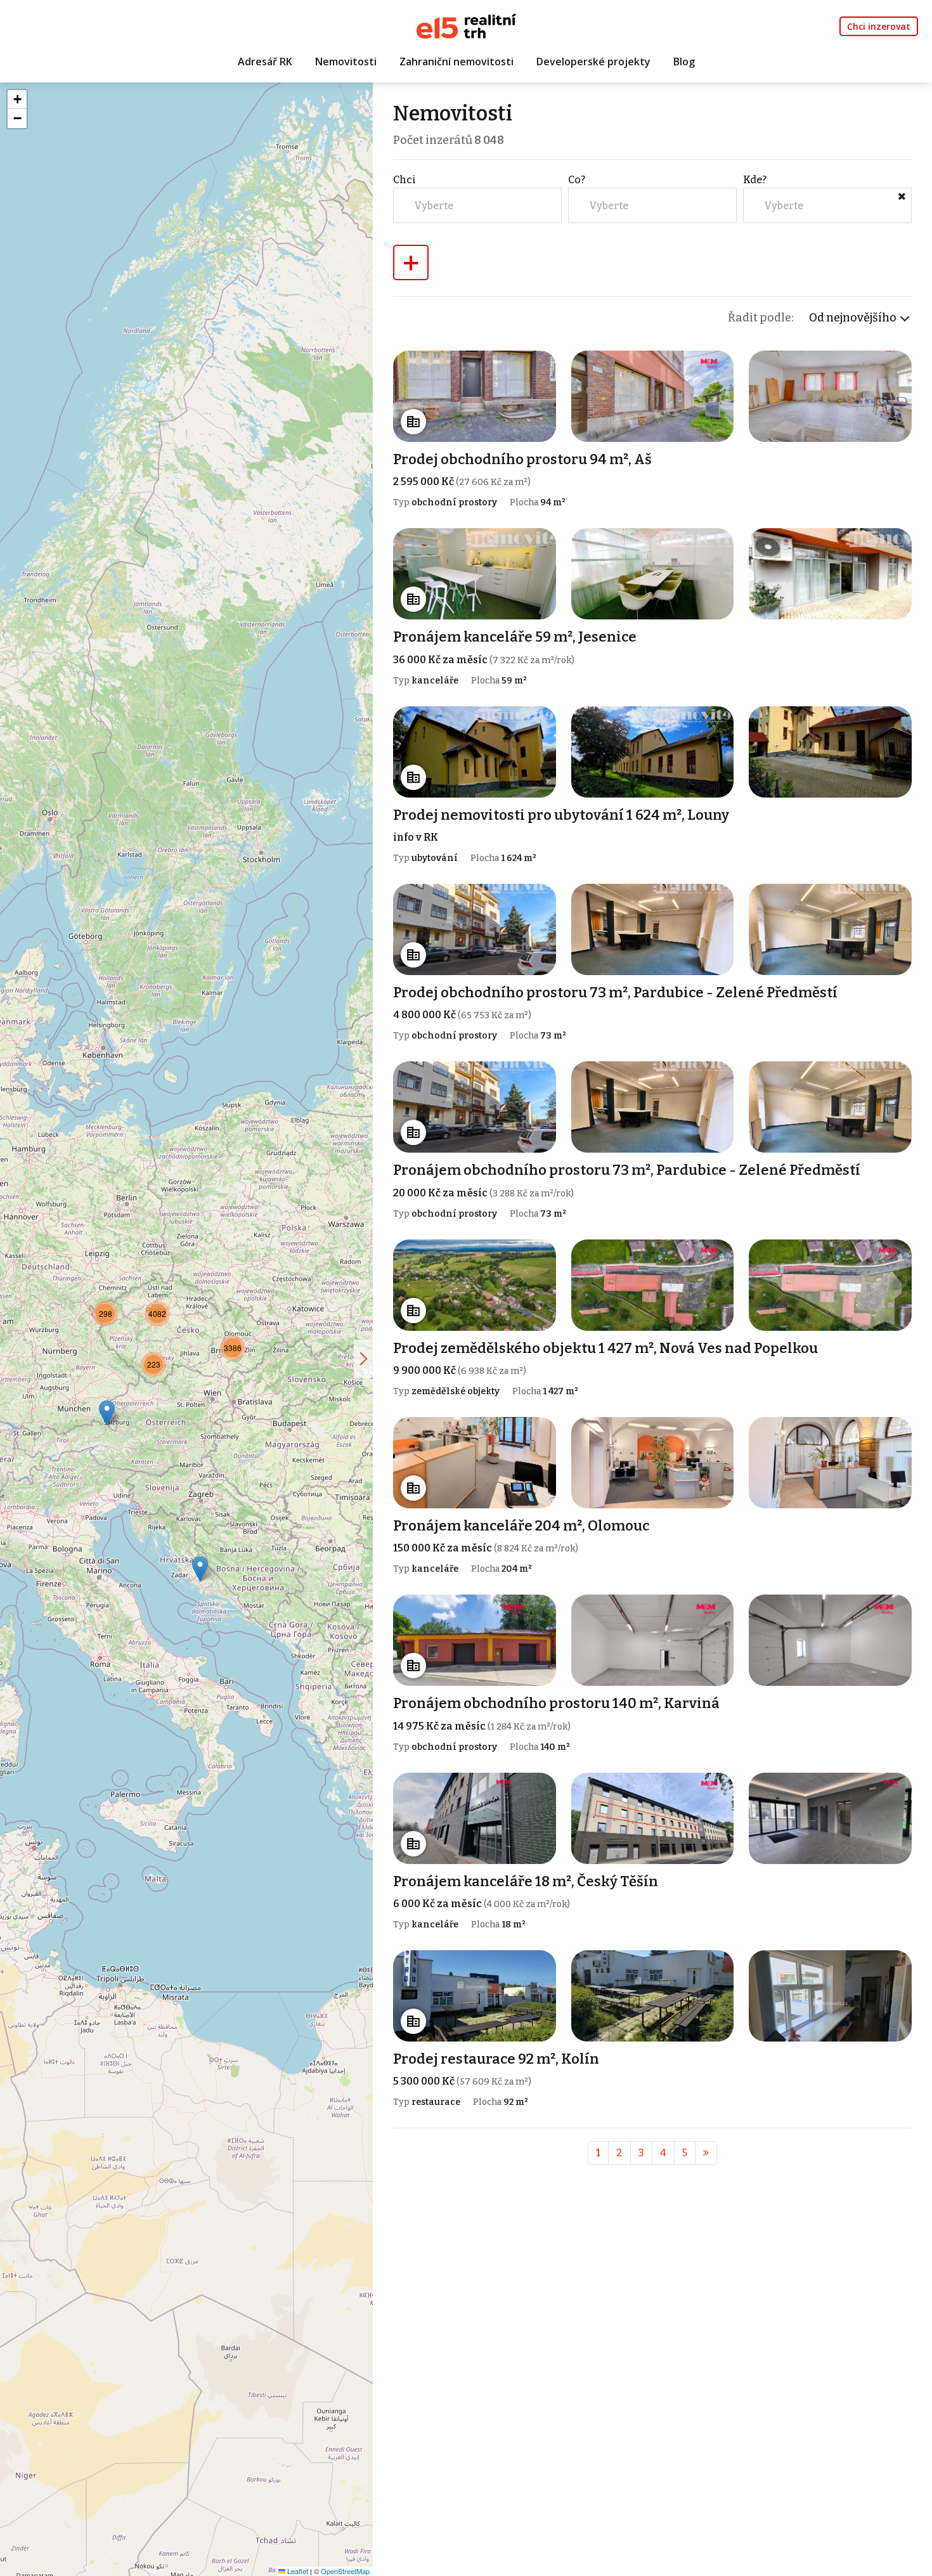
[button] (200, 1569)
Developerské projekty (593, 61)
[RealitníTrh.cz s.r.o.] (466, 25)
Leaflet (297, 2571)
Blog (684, 61)
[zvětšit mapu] (363, 1359)
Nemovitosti (346, 61)
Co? (577, 180)
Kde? (755, 180)
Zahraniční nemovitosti (456, 61)
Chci (405, 180)
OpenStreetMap (345, 2571)
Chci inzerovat (879, 26)
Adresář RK (265, 61)
